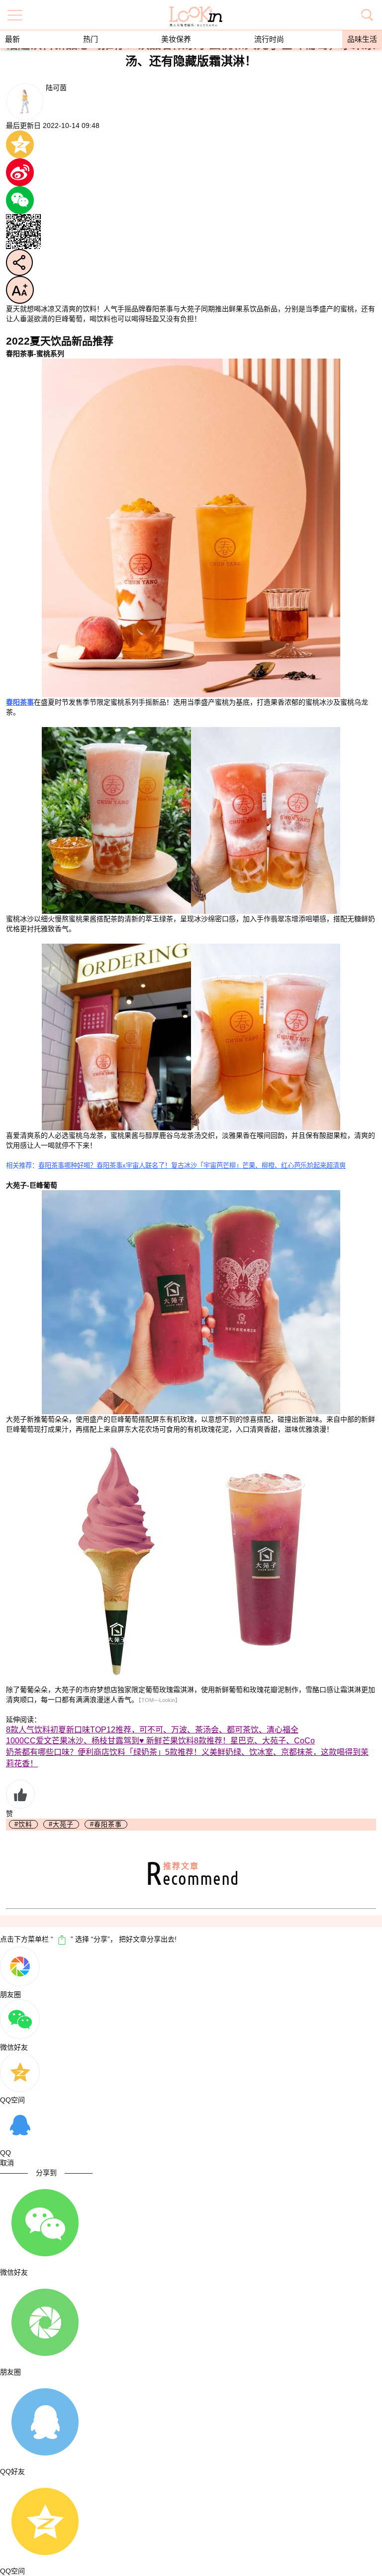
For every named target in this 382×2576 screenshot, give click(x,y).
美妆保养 (176, 39)
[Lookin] (196, 10)
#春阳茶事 (106, 1824)
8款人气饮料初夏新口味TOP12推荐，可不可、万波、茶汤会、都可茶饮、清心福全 (152, 1730)
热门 (91, 39)
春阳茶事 (20, 702)
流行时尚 (269, 39)
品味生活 (362, 39)
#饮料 (23, 1824)
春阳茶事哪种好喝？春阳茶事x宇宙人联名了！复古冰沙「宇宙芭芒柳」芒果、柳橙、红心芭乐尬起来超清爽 (192, 1165)
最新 (12, 39)
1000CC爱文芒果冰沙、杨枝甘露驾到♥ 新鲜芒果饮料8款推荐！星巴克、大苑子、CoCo (160, 1741)
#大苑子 (61, 1824)
